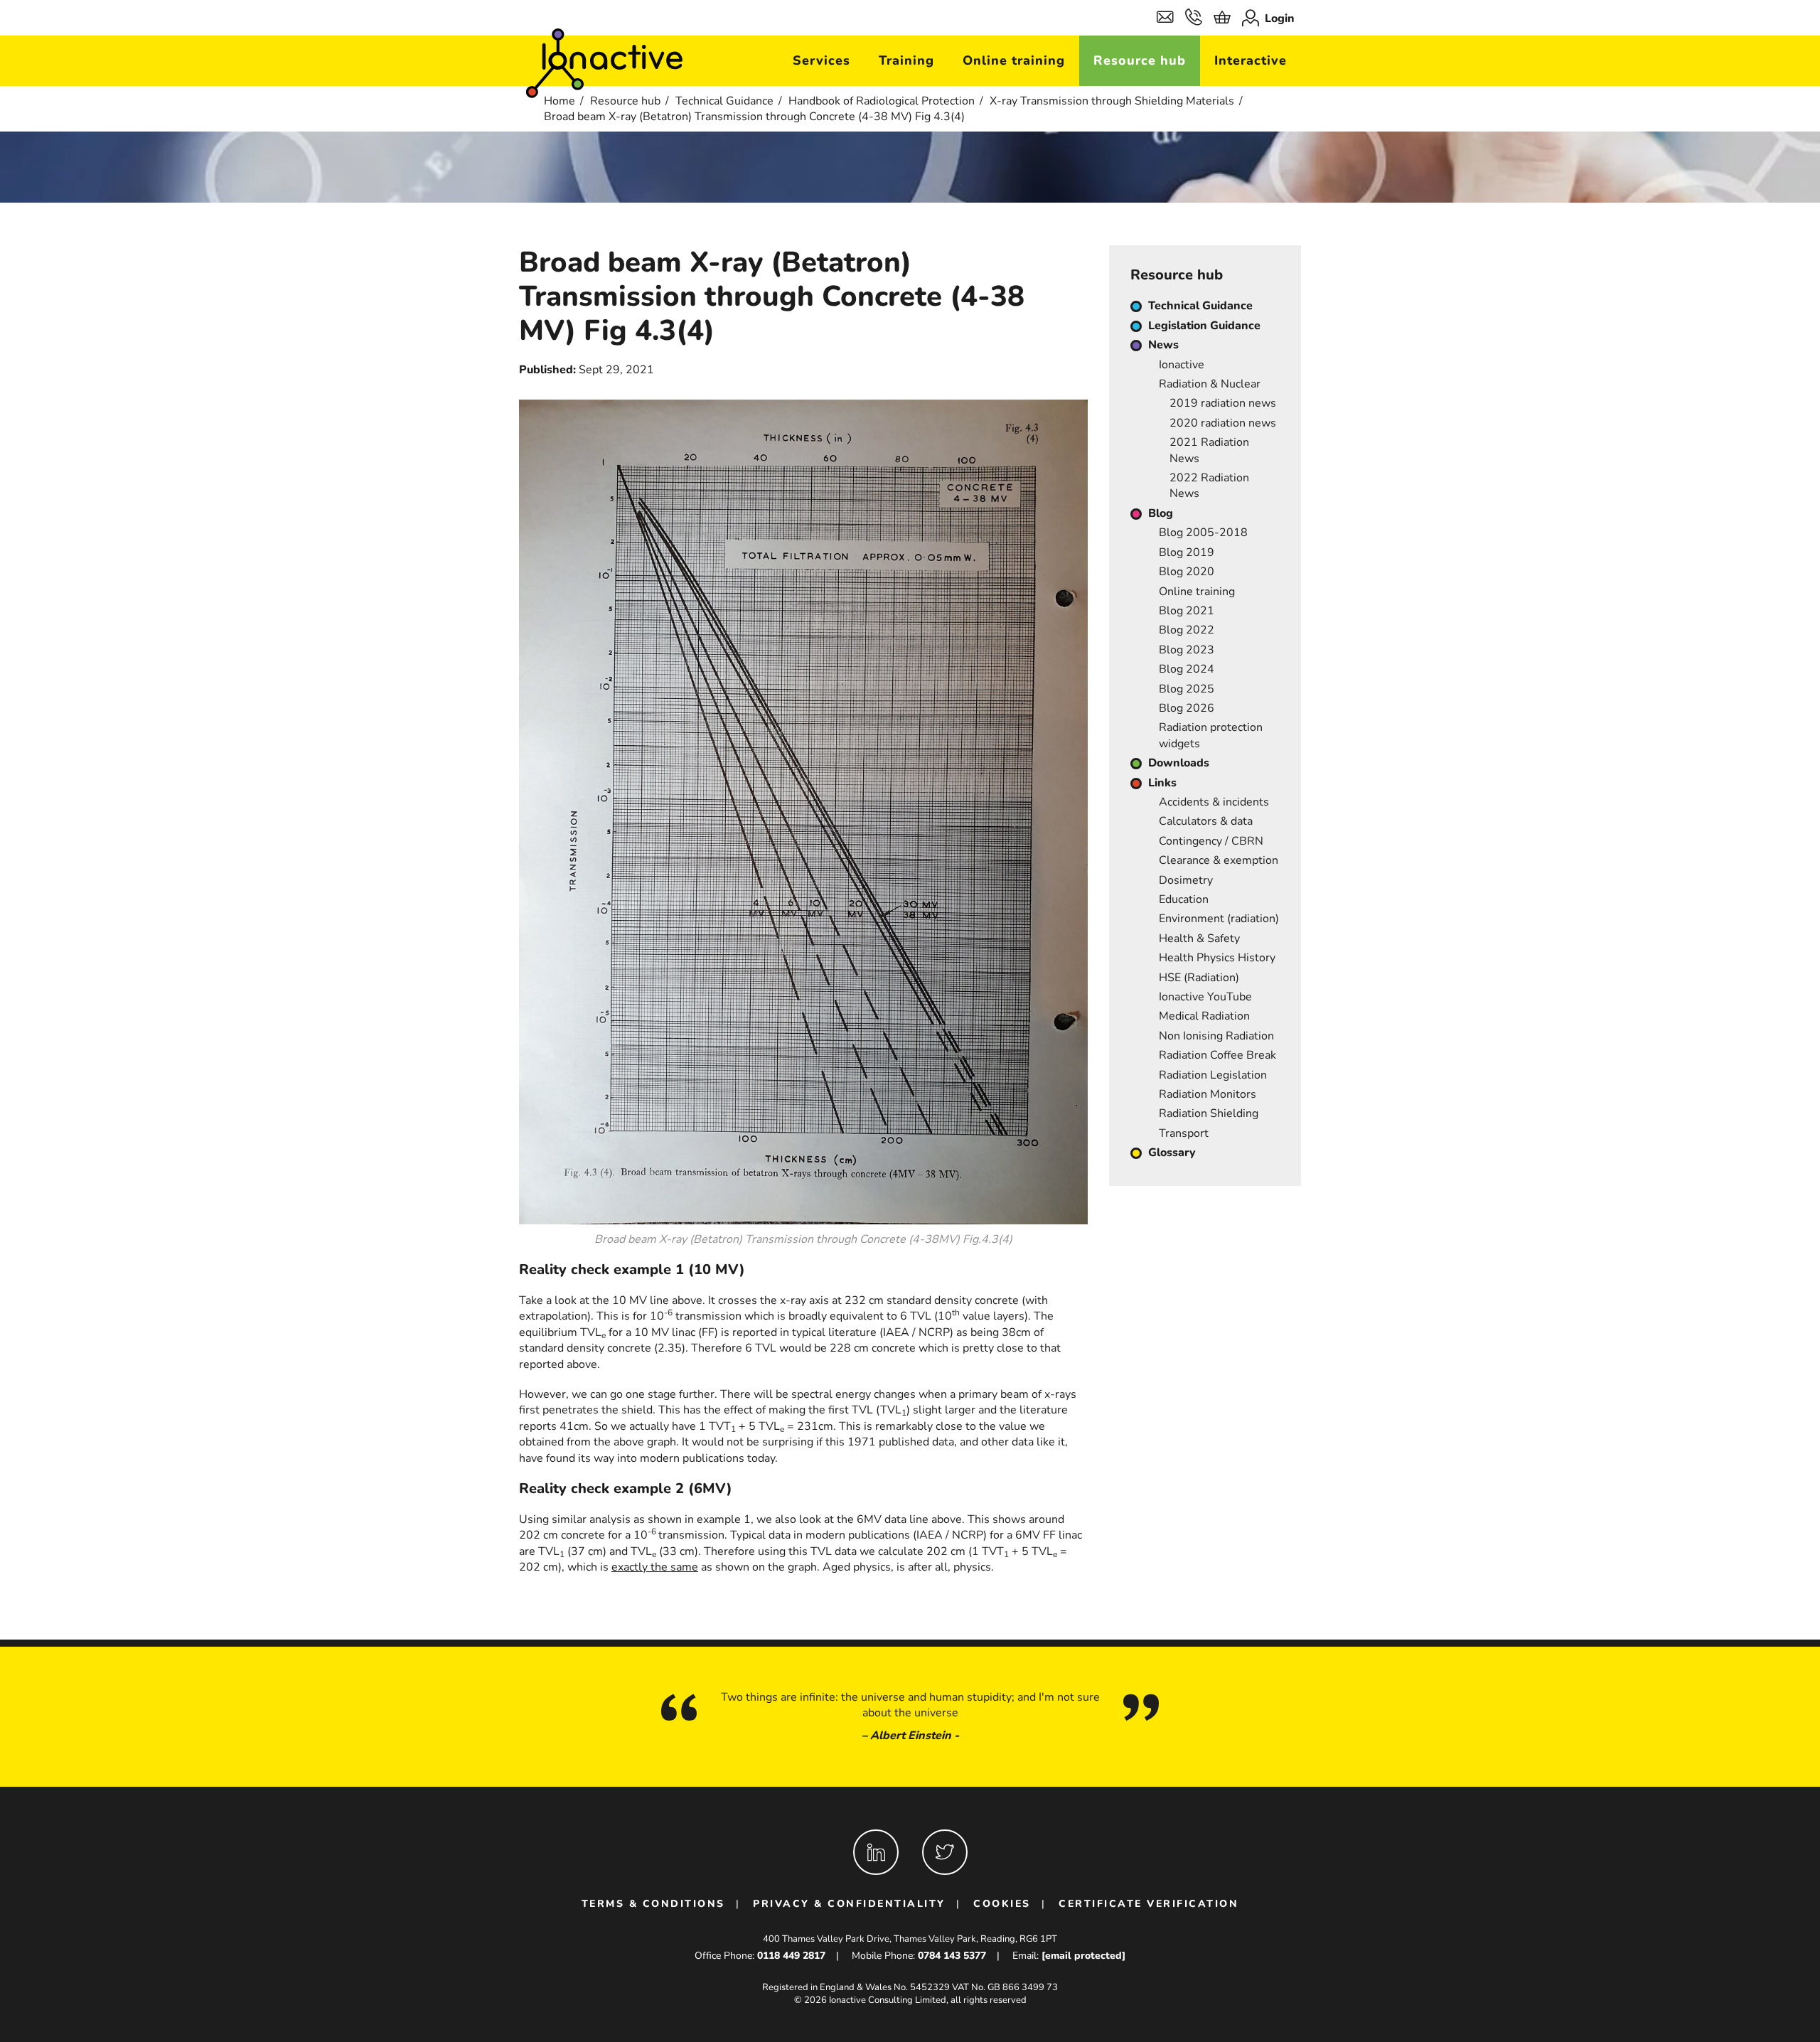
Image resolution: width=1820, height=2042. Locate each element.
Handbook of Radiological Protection (882, 101)
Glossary (1172, 1153)
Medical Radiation (1204, 1016)
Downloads (1179, 763)
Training (906, 60)
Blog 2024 (1187, 669)
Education (1184, 899)
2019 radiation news (1223, 403)
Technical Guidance (724, 101)
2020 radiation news (1223, 423)
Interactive (1251, 60)
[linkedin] (876, 1852)
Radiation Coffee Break (1217, 1055)
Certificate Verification (1149, 1904)
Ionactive (1182, 365)
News (1163, 345)
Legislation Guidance (1204, 326)
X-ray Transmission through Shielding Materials (1112, 101)
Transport (1184, 1133)
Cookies (1002, 1904)
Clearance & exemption (1219, 860)
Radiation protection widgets (1211, 735)
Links (1162, 783)
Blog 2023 (1187, 650)
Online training (1014, 60)
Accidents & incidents (1214, 802)
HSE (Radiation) (1199, 978)
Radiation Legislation (1213, 1075)
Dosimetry (1186, 880)
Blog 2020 (1187, 572)
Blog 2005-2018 (1203, 533)
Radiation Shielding (1209, 1113)
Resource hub (1140, 60)
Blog (1161, 513)
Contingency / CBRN (1211, 841)
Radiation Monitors (1208, 1094)
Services (821, 60)
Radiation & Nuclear (1210, 384)
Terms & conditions (653, 1904)
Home (560, 101)
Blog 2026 (1187, 708)
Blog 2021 (1187, 611)
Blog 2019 (1187, 552)
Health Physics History (1217, 958)
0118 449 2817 (791, 1956)
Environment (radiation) (1219, 919)
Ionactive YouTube (1205, 997)
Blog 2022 (1187, 630)
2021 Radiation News (1209, 450)
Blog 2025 (1187, 689)
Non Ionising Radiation (1216, 1036)
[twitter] (945, 1852)
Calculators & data (1206, 821)
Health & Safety (1199, 939)
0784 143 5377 (952, 1956)
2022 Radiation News (1209, 486)
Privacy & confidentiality (849, 1904)
